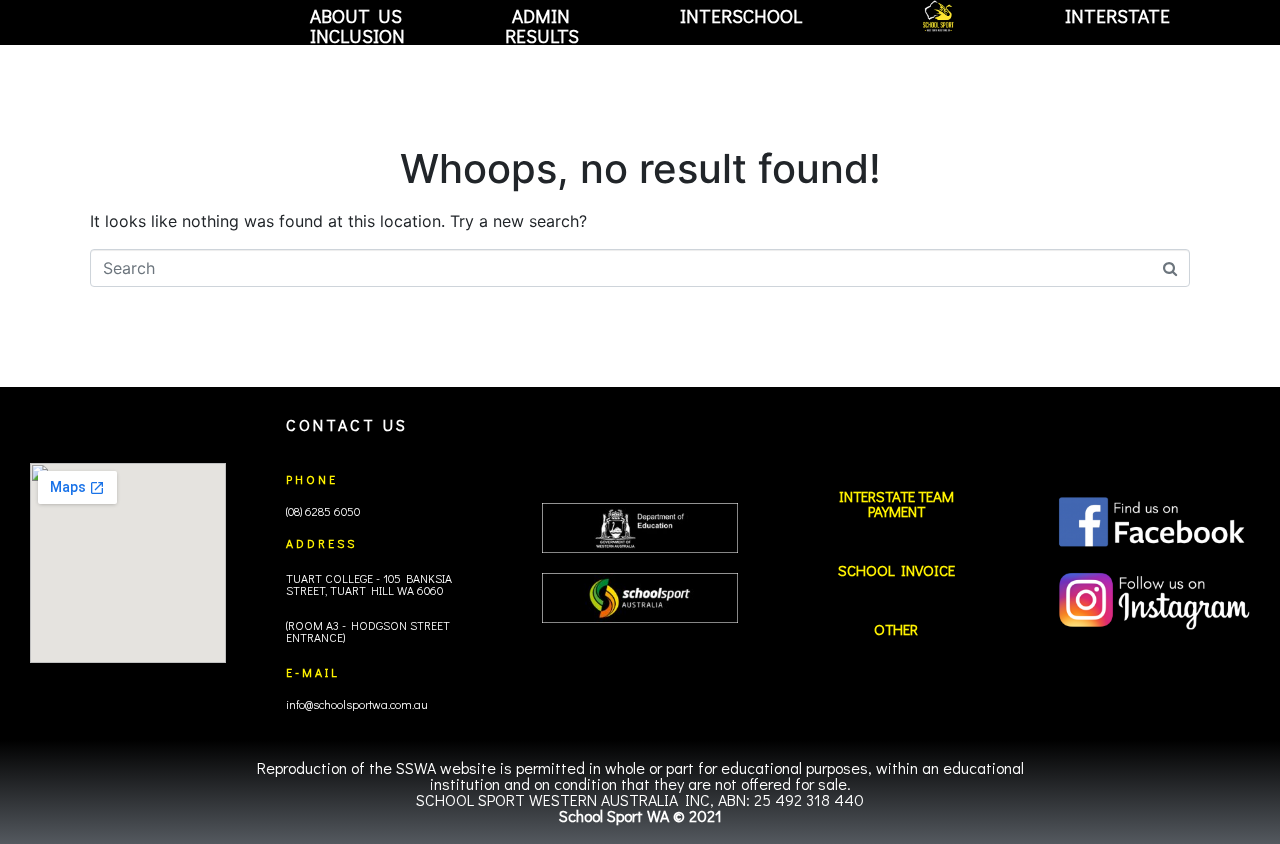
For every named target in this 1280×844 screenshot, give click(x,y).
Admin (541, 16)
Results (542, 36)
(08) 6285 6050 (323, 511)
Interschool (741, 16)
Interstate (1117, 16)
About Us (356, 16)
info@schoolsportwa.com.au (357, 704)
